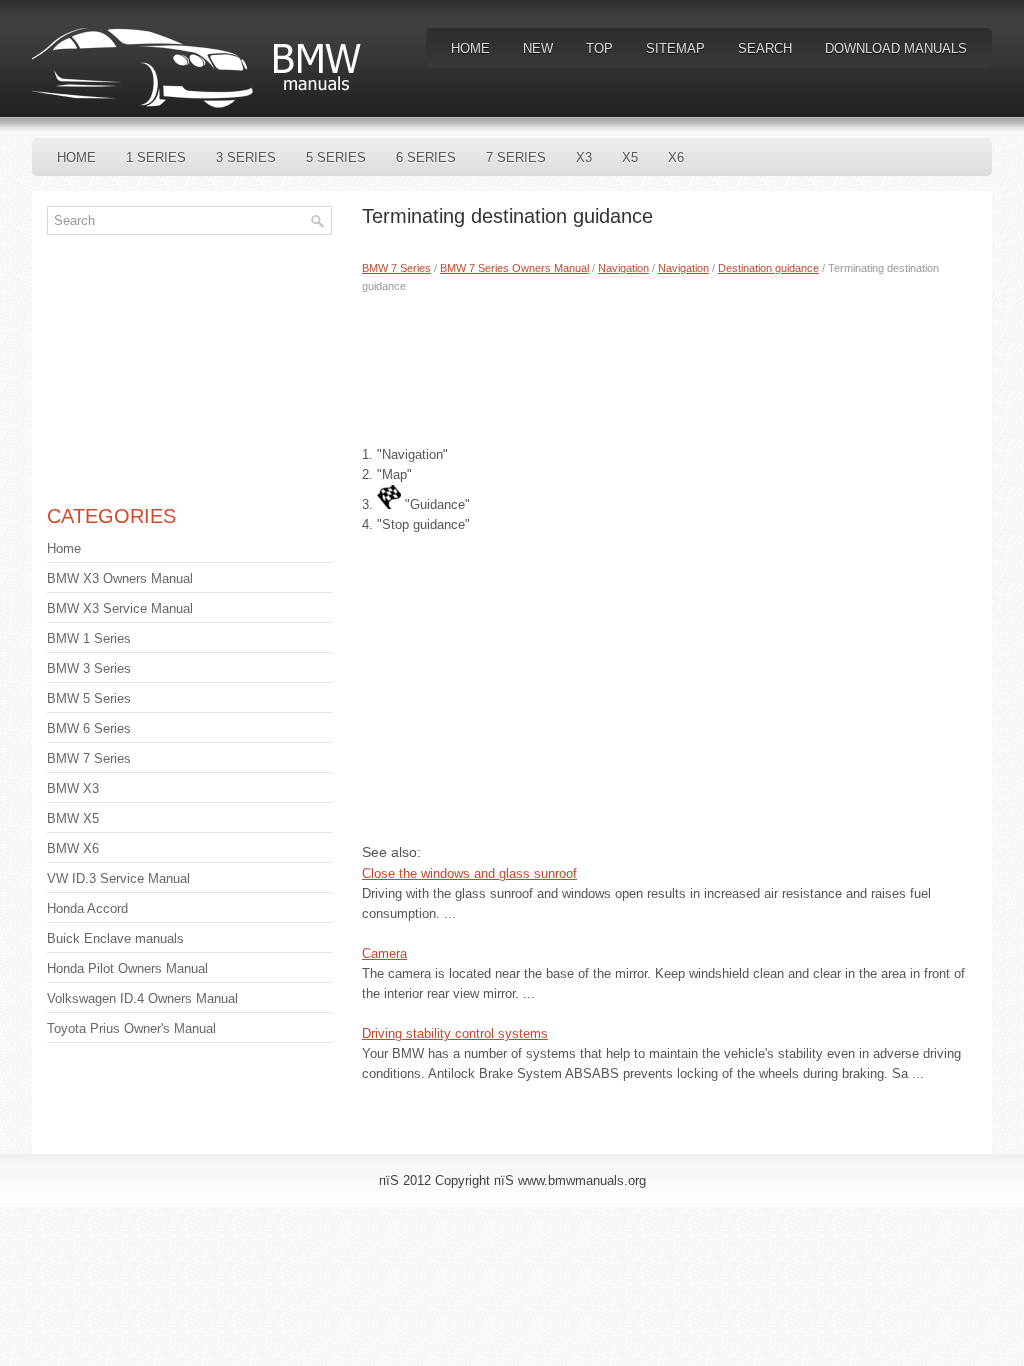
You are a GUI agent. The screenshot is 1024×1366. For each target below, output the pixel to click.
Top (599, 48)
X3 (584, 157)
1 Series (156, 157)
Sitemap (675, 48)
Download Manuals (896, 48)
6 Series (426, 157)
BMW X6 (73, 848)
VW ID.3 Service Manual (118, 878)
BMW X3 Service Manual (120, 608)
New (538, 48)
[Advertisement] (669, 365)
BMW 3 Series (89, 668)
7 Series (516, 157)
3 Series (246, 157)
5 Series (336, 157)
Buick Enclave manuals (115, 938)
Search (765, 48)
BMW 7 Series (396, 268)
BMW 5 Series (89, 698)
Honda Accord (87, 908)
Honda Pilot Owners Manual (127, 968)
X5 (630, 157)
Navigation (623, 268)
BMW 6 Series (89, 728)
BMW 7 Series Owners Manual (514, 268)
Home (470, 48)
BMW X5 (73, 818)
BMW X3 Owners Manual (120, 578)
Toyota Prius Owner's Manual (131, 1028)
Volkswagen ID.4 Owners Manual (142, 998)
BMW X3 (73, 788)
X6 (676, 157)
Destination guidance (768, 268)
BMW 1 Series (89, 638)
